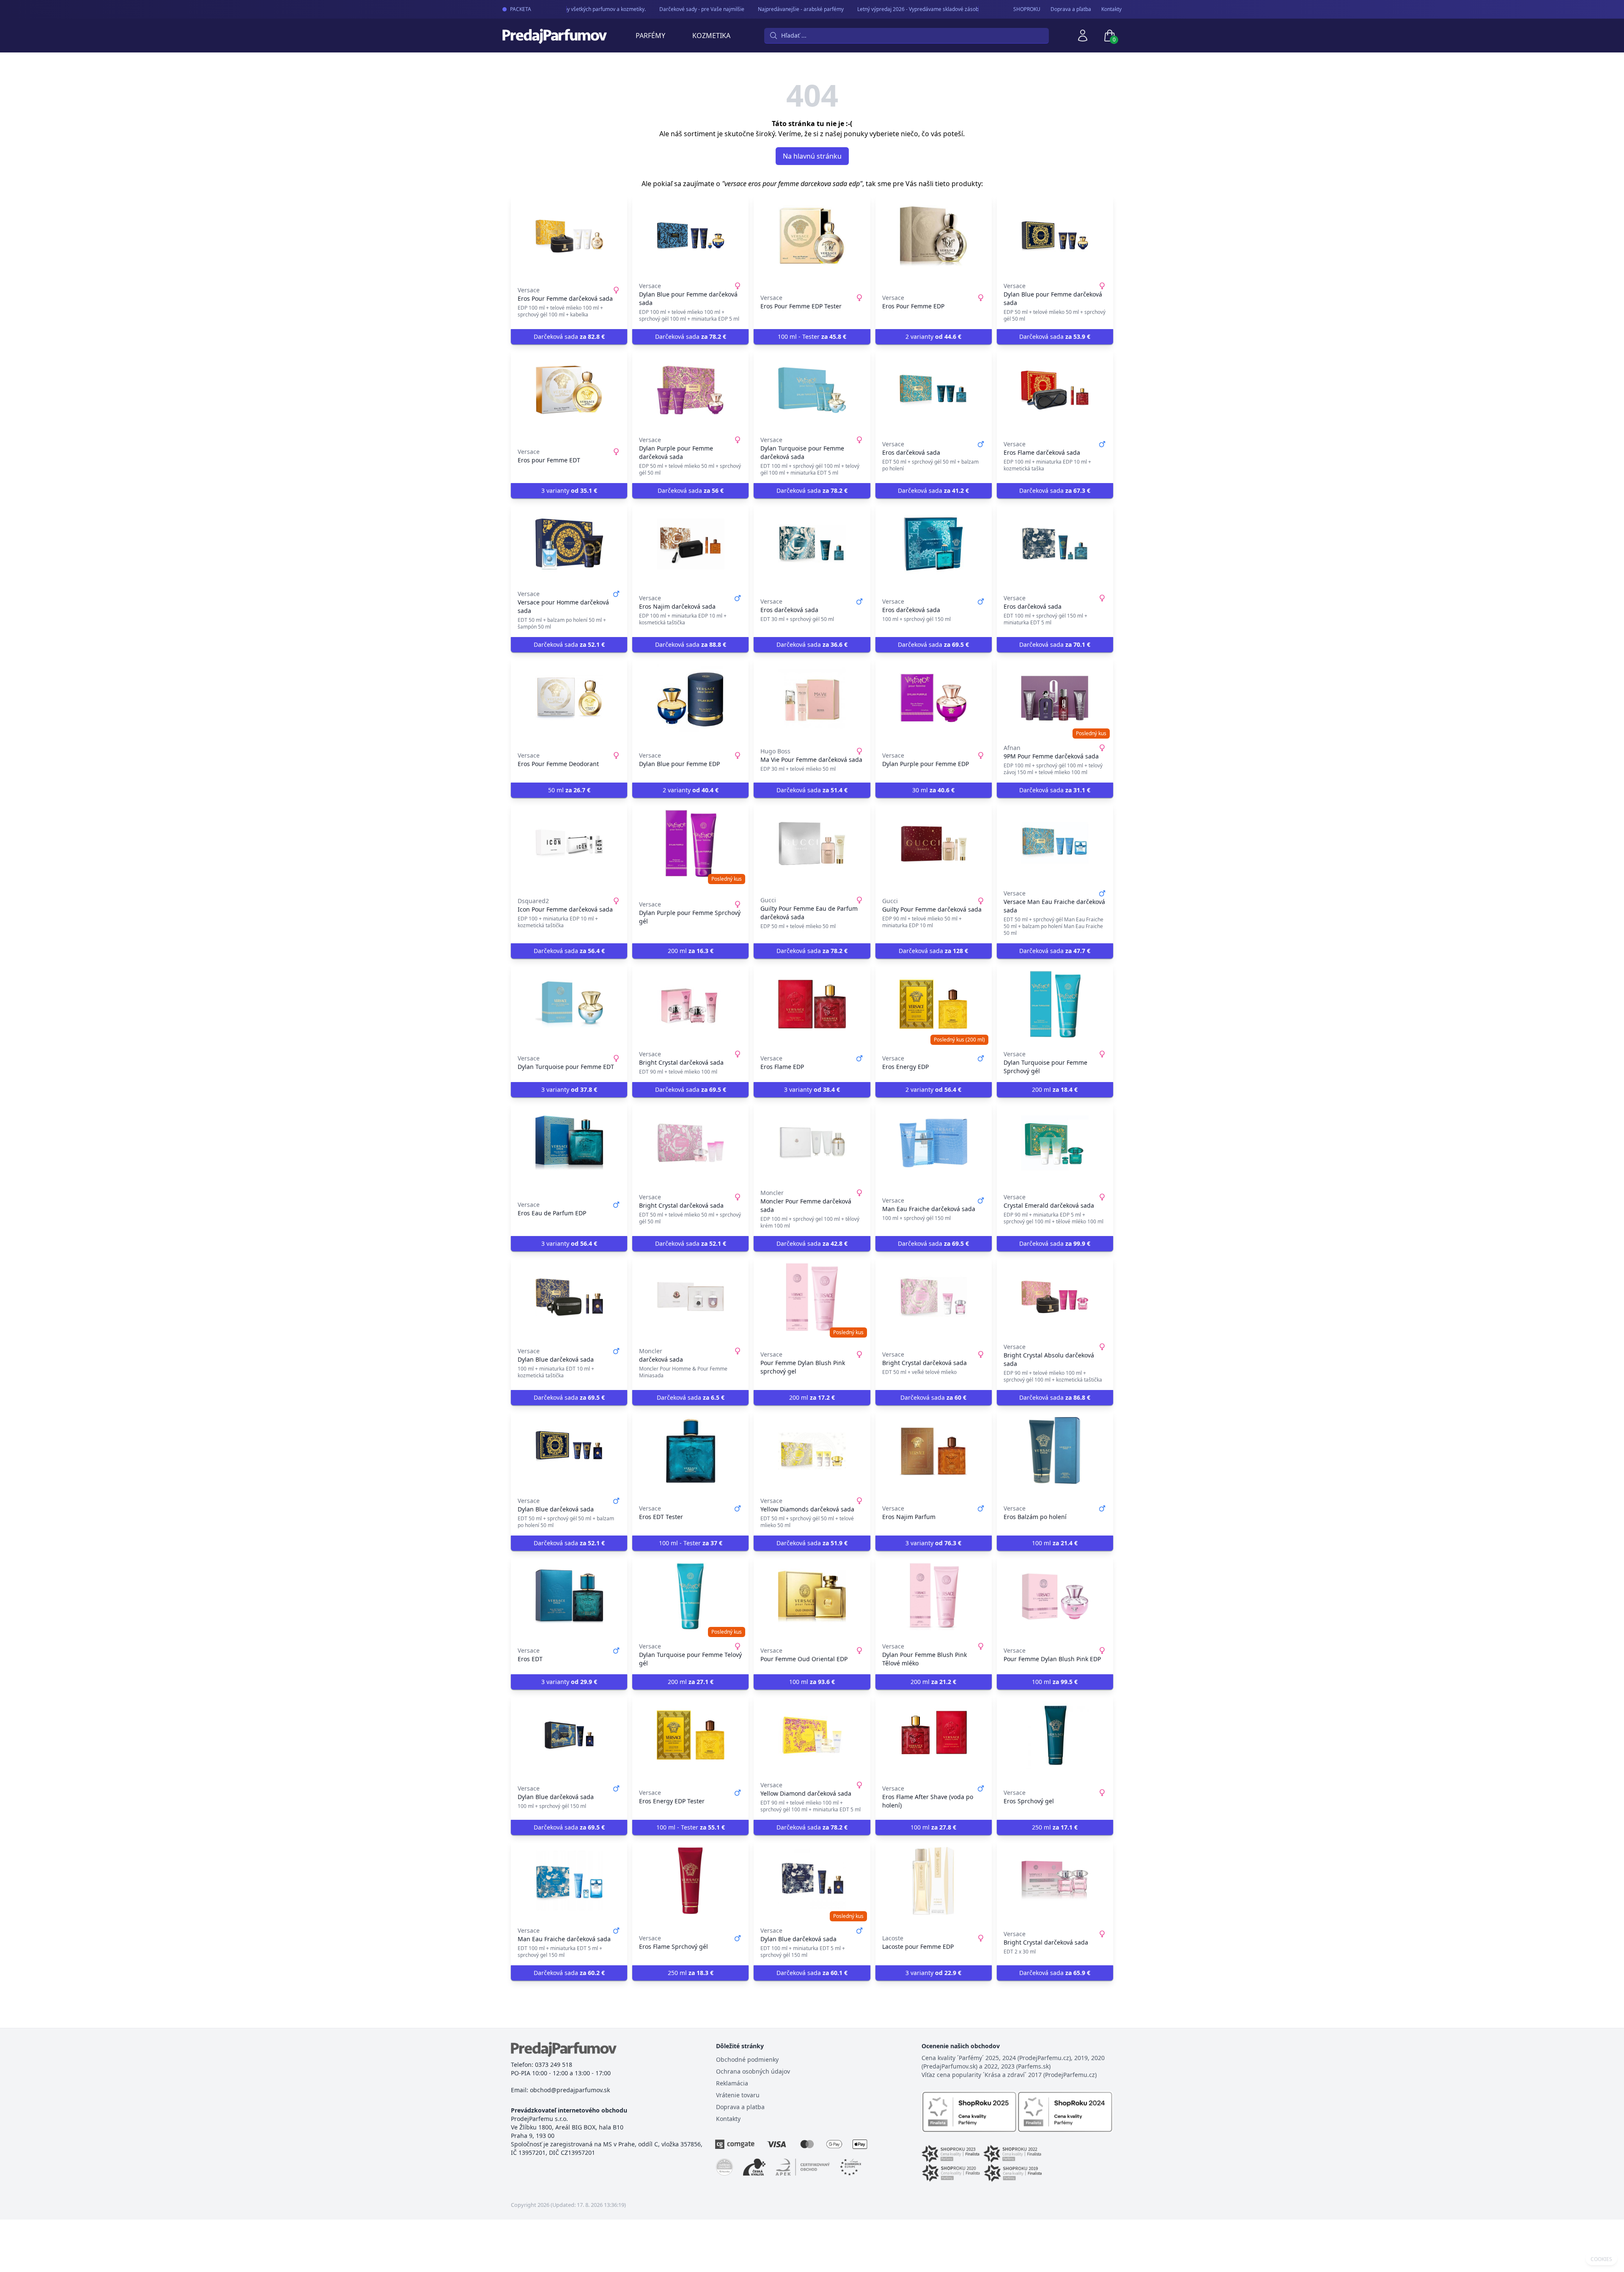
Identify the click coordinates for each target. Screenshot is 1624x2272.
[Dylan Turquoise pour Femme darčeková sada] (812, 390)
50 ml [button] (569, 790)
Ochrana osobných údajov (753, 2071)
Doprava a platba (740, 2107)
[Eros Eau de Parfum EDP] (569, 1143)
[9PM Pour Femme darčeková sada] (1055, 698)
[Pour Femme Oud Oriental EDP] (812, 1596)
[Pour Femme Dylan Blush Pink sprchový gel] (812, 1297)
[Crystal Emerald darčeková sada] (1055, 1143)
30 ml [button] (933, 790)
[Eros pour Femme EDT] (569, 390)
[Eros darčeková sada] (934, 390)
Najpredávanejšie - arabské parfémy (768, 9)
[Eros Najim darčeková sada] (690, 544)
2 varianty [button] (933, 337)
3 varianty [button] (569, 490)
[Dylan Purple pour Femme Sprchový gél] (690, 843)
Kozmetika (711, 36)
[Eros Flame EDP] (812, 1004)
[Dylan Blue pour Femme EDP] (690, 698)
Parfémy (650, 36)
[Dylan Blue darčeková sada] (569, 1297)
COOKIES (1601, 2259)
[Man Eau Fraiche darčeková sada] (934, 1143)
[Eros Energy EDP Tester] (690, 1735)
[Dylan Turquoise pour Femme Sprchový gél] (1055, 1004)
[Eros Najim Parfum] (934, 1451)
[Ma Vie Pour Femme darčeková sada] (812, 698)
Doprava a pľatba (1071, 9)
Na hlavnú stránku (812, 156)
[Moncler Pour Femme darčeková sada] (812, 1143)
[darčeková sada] (690, 1297)
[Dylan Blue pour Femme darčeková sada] (690, 236)
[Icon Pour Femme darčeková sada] (569, 843)
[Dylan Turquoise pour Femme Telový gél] (690, 1596)
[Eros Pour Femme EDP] (934, 236)
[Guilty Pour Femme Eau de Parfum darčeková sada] (812, 843)
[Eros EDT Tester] (690, 1451)
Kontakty (1111, 9)
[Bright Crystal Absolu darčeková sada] (1055, 1297)
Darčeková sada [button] (569, 337)
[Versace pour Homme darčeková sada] (569, 544)
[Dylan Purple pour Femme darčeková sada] (690, 390)
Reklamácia (732, 2083)
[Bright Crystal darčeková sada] (690, 1004)
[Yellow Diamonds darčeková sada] (812, 1451)
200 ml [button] (691, 951)
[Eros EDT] (569, 1596)
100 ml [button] (1055, 1543)
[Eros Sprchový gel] (1055, 1735)
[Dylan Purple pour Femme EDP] (934, 698)
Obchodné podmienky (747, 2059)
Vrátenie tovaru (738, 2095)
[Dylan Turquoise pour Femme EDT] (569, 1004)
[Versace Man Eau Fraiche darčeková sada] (1055, 843)
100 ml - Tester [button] (812, 337)
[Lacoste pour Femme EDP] (934, 1881)
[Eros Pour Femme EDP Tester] (812, 236)
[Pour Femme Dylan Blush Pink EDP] (1055, 1596)
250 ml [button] (1055, 1827)
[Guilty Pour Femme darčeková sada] (934, 843)
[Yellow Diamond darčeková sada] (812, 1735)
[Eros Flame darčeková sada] (1055, 390)
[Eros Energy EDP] (934, 1004)
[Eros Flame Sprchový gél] (690, 1881)
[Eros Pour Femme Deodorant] (569, 698)
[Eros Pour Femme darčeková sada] (569, 236)
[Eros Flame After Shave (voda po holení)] (934, 1735)
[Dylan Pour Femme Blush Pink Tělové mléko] (934, 1596)
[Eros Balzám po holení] (1055, 1451)
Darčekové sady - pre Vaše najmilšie (669, 9)
